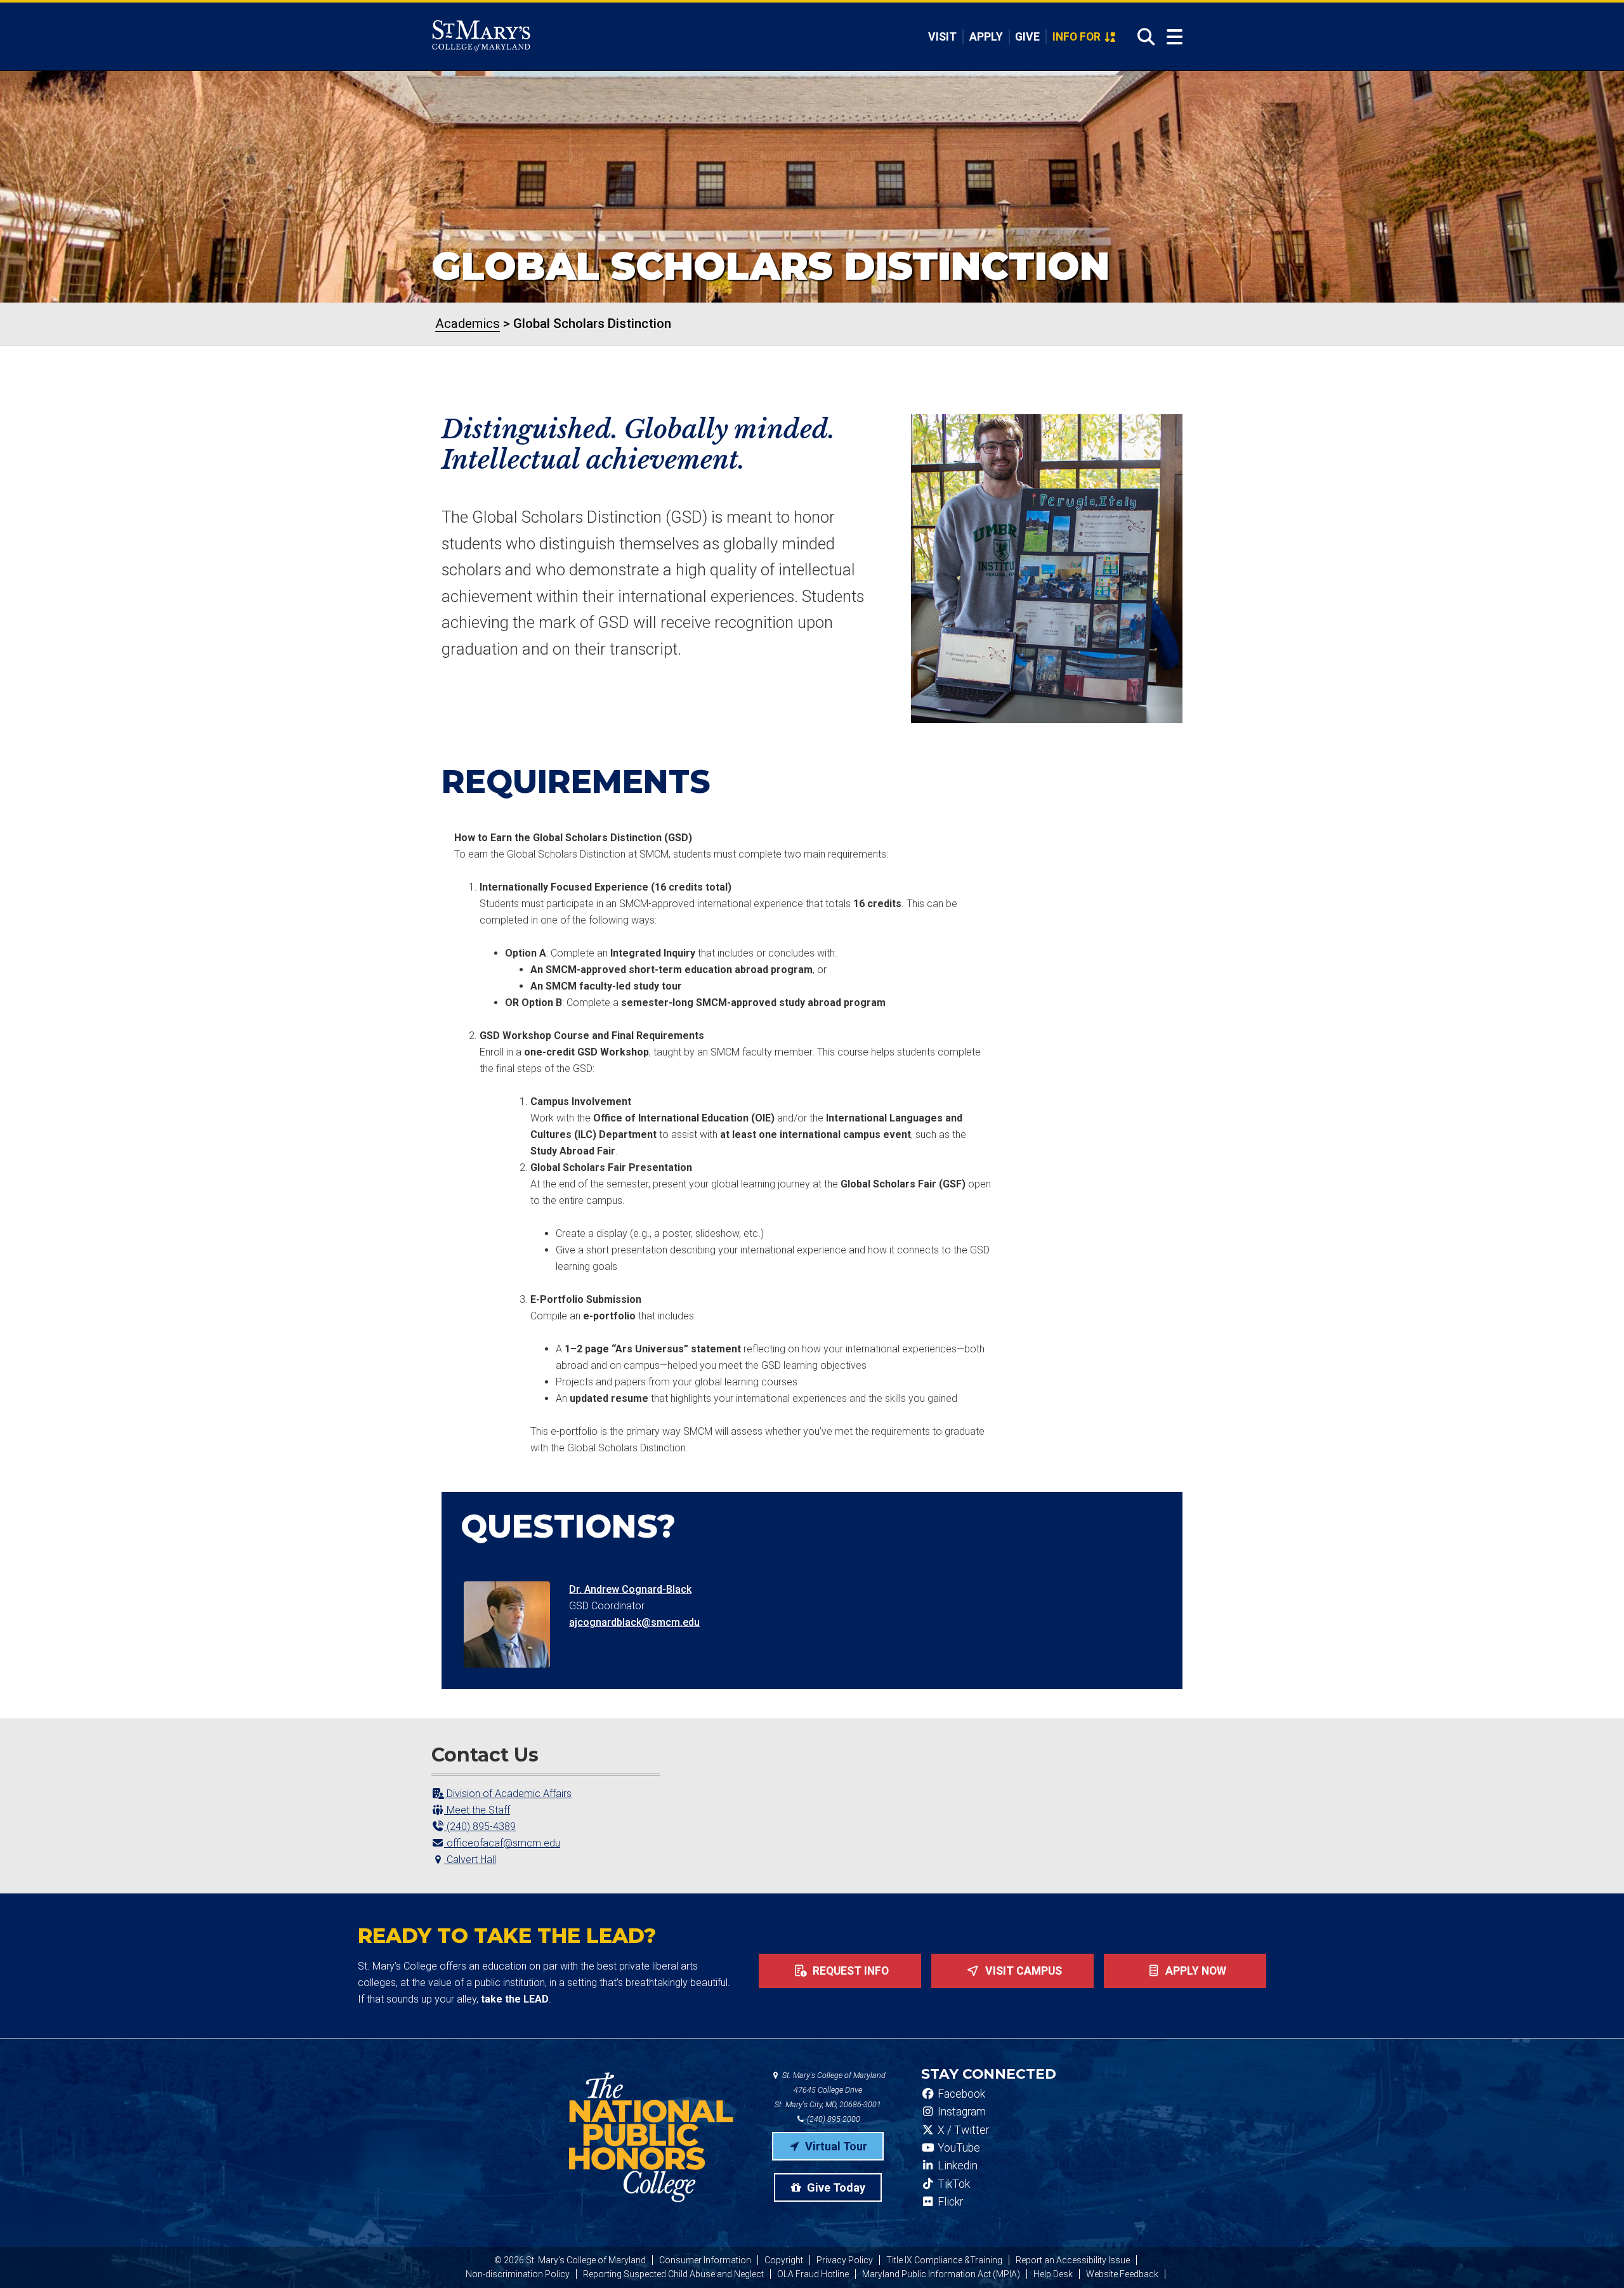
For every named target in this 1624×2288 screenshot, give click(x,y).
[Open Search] (1142, 37)
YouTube (958, 2148)
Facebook (960, 2094)
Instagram (960, 2112)
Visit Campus (1022, 1971)
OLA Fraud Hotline (813, 2274)
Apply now (1195, 1971)
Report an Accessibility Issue (1073, 2260)
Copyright (784, 2260)
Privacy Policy (845, 2260)
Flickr (949, 2202)
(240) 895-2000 (833, 2119)
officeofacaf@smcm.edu (502, 1843)
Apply (986, 37)
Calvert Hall (470, 1860)
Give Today (835, 2187)
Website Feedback (1122, 2274)
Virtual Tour (835, 2146)
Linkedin (956, 2166)
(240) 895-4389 (480, 1827)
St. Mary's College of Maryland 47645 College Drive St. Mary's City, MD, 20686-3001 (830, 2090)
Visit (942, 37)
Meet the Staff (477, 1810)
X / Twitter (962, 2130)
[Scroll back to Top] (1594, 2258)
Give (1027, 37)
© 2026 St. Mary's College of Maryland (570, 2260)
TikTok (953, 2184)
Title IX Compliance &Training (944, 2260)
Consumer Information (705, 2260)
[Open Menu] (1175, 37)
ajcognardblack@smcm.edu (634, 1622)
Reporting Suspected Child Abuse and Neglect (673, 2274)
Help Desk (1053, 2274)
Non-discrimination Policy (518, 2274)
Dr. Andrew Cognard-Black (630, 1589)
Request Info (849, 1971)
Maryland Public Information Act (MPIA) (941, 2274)
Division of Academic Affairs (508, 1794)
